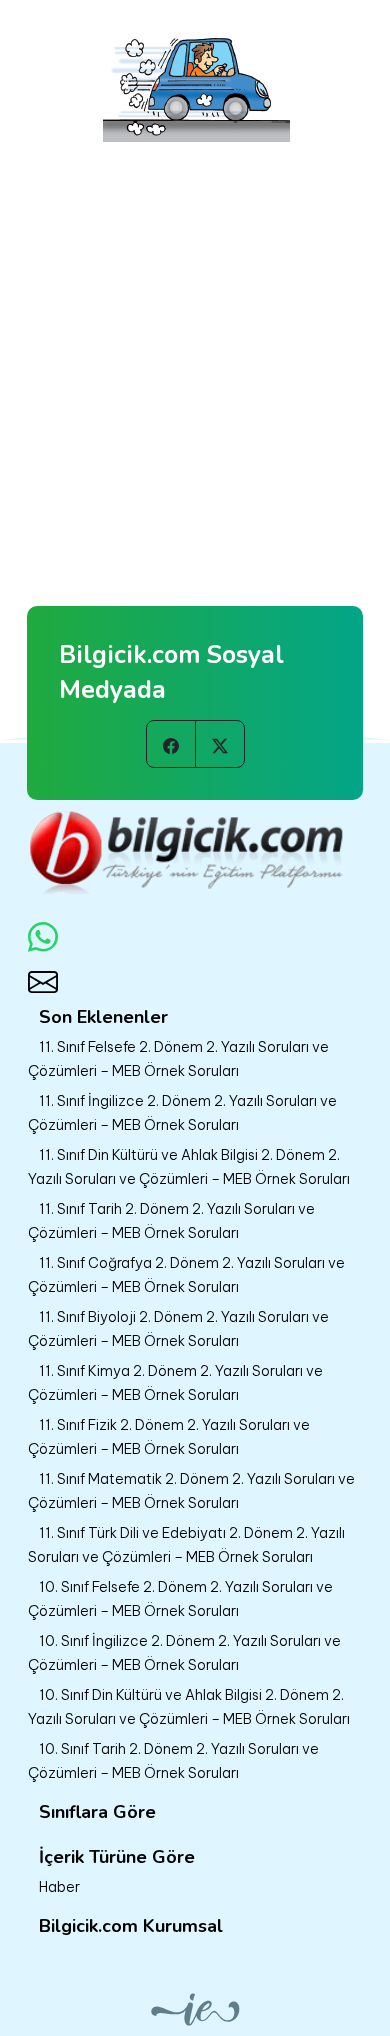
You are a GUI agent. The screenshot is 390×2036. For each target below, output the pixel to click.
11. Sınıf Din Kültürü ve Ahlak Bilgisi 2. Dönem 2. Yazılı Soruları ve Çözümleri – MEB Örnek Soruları (189, 1167)
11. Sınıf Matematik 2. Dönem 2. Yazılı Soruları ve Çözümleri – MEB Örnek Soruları (191, 1491)
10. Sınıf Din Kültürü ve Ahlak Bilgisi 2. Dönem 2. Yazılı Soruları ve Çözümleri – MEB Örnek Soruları (189, 1707)
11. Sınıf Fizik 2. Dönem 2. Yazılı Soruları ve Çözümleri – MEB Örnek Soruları (169, 1437)
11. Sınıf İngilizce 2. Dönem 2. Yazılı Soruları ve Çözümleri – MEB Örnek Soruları (182, 1113)
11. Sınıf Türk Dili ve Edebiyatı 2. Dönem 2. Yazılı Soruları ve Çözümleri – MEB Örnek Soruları (186, 1545)
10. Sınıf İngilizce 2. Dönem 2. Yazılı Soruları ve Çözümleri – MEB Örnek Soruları (184, 1653)
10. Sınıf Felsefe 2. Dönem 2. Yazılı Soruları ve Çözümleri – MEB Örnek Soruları (180, 1599)
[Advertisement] (195, 351)
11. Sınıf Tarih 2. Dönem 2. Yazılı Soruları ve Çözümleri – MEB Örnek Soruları (171, 1221)
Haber (59, 1887)
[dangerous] (195, 81)
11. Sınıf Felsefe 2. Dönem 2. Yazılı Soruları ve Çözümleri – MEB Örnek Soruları (178, 1059)
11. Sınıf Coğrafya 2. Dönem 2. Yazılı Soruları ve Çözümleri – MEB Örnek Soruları (186, 1275)
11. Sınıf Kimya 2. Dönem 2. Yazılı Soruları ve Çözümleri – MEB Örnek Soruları (175, 1383)
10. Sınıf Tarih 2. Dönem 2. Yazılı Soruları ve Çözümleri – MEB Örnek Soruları (173, 1761)
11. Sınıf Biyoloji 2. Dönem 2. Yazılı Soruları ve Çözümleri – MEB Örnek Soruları (178, 1329)
